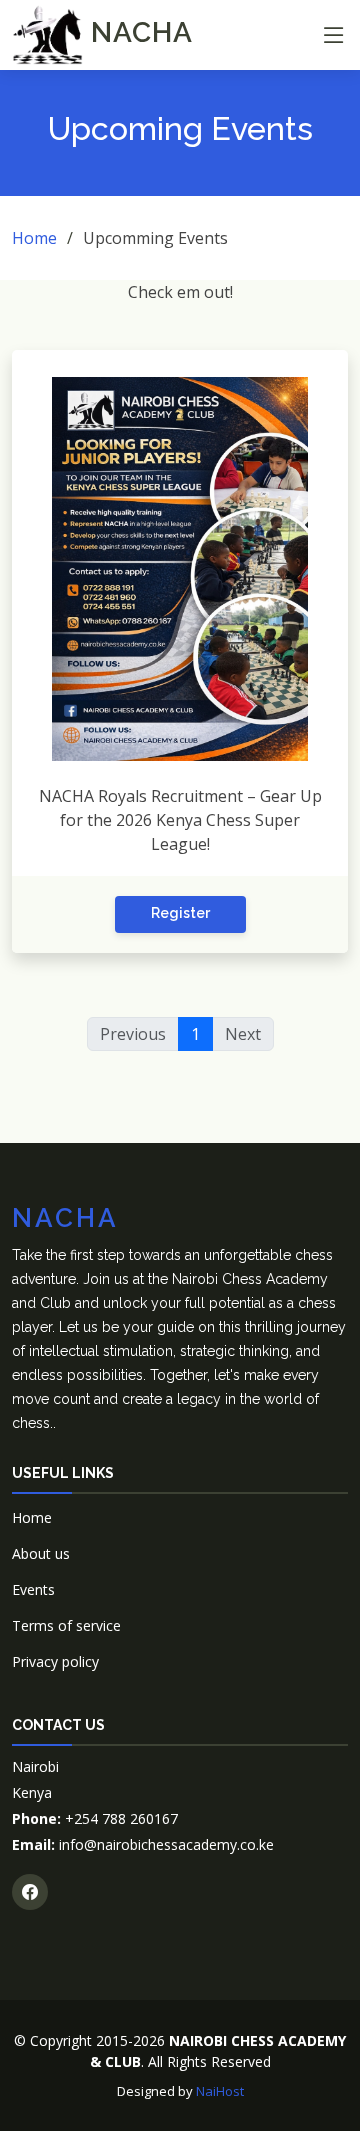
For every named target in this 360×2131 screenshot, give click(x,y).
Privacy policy (55, 1661)
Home (34, 238)
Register (180, 913)
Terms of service (66, 1625)
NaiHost (220, 2091)
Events (33, 1589)
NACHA (138, 32)
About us (41, 1553)
